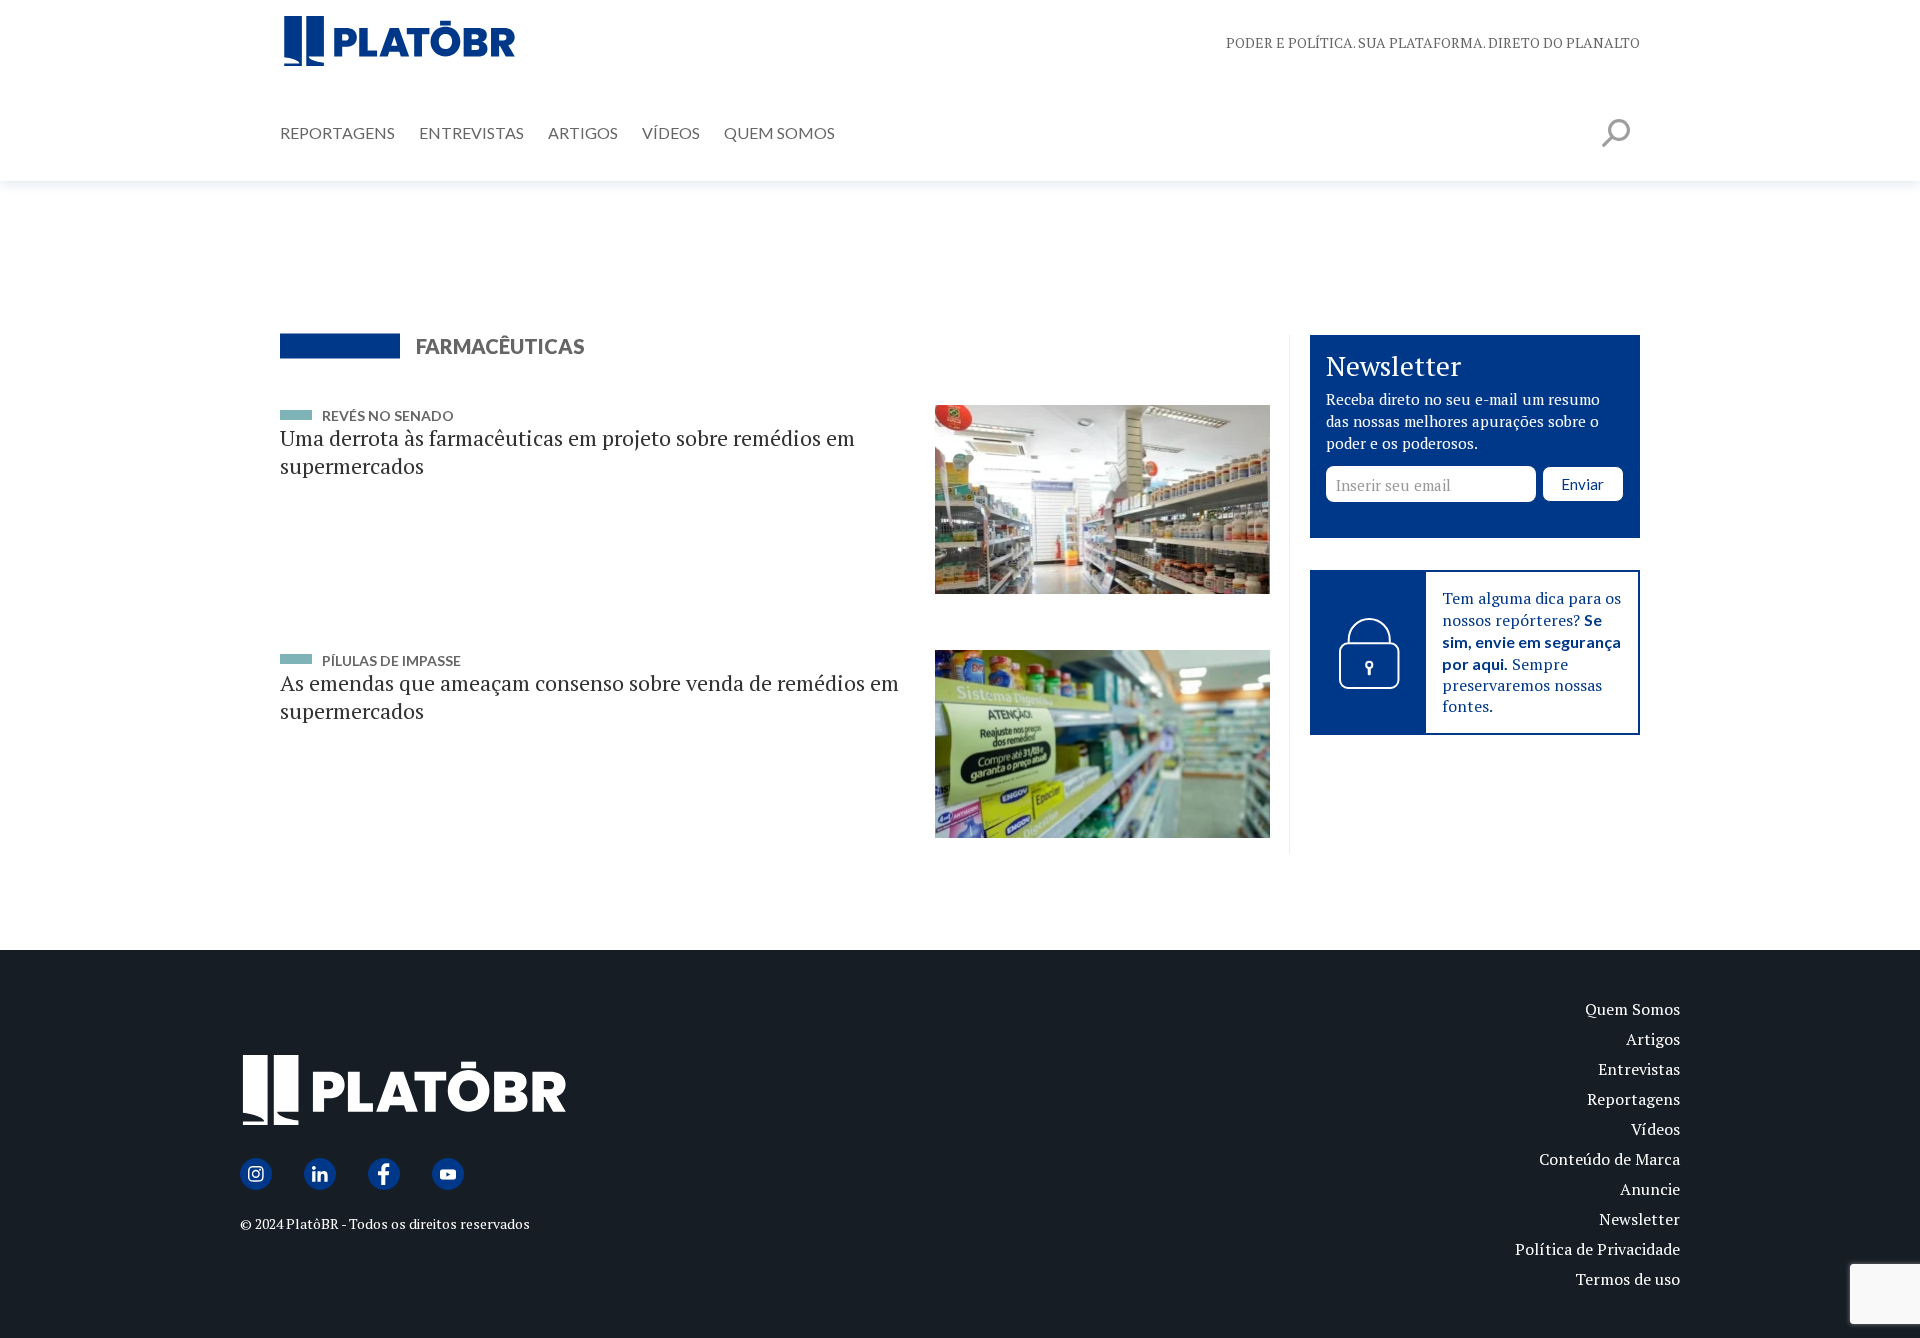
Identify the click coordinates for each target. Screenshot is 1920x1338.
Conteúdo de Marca (1609, 1159)
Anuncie (1650, 1189)
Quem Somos (779, 132)
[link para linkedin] (320, 1174)
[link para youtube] (448, 1174)
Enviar (1582, 485)
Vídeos (671, 132)
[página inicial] (400, 42)
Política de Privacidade (1597, 1249)
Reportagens (337, 132)
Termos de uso (1627, 1279)
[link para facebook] (384, 1174)
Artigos (583, 132)
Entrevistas (471, 132)
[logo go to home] (600, 1094)
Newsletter (1639, 1219)
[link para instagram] (256, 1174)
